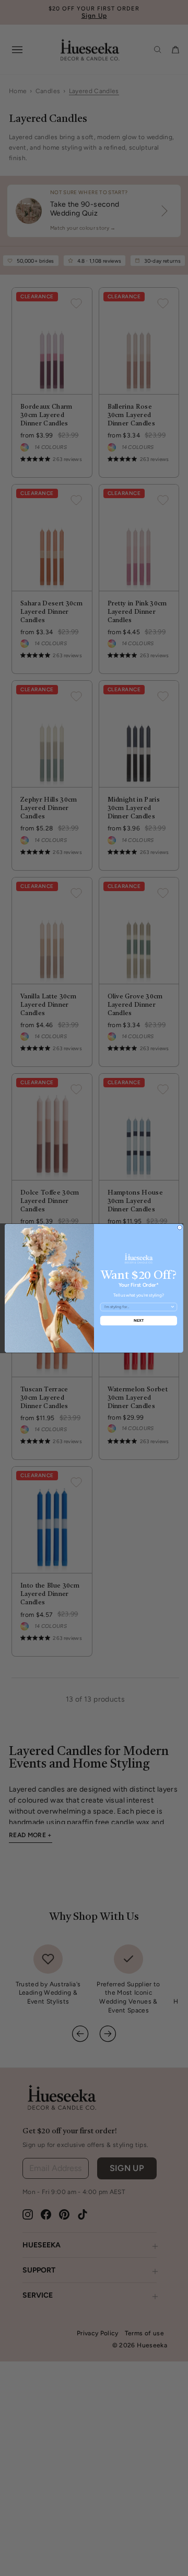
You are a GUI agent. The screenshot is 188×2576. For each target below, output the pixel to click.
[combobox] (137, 1307)
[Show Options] (173, 1307)
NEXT (139, 1320)
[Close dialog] (179, 1227)
